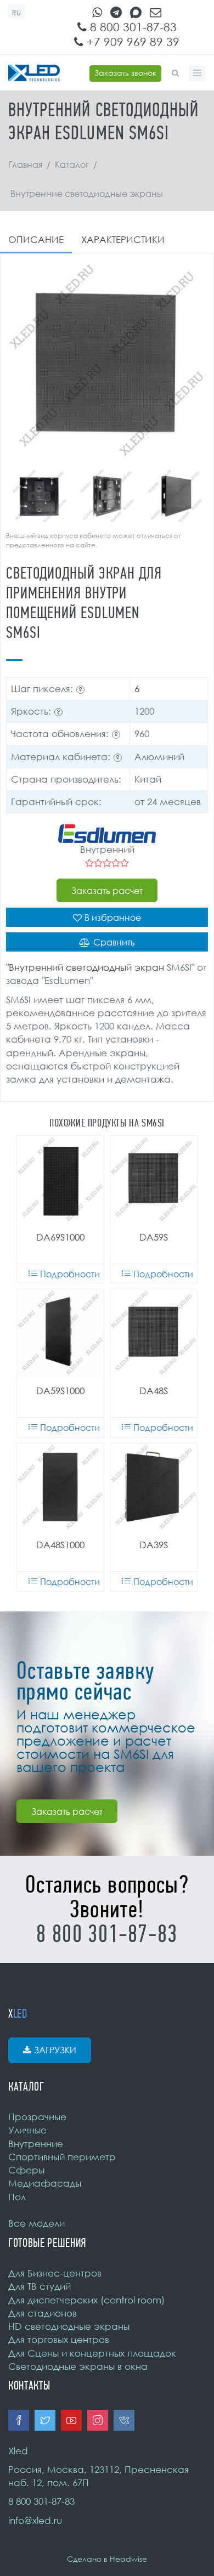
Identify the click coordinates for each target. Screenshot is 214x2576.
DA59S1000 (60, 1391)
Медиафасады (45, 2183)
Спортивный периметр (62, 2157)
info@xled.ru (35, 2520)
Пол (17, 2197)
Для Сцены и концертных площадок (92, 2353)
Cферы (26, 2170)
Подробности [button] (70, 1274)
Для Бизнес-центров (55, 2273)
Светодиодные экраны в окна (78, 2366)
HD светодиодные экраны (69, 2326)
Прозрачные (37, 2117)
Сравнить (114, 942)
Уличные (27, 2130)
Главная (25, 165)
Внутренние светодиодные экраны (87, 194)
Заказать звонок (125, 73)
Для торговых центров (59, 2339)
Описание (36, 239)
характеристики (123, 239)
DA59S (154, 1237)
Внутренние (36, 2144)
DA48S (154, 1391)
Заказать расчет (107, 891)
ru (17, 13)
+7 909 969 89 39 (131, 42)
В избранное (113, 918)
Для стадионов (43, 2313)
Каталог (72, 165)
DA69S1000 (60, 1237)
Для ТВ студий (40, 2286)
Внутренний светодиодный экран (86, 967)
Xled (18, 2451)
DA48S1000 (60, 1545)
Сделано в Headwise (107, 2559)
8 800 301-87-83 (132, 27)
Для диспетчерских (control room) (86, 2300)
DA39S (154, 1545)
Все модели (36, 2223)
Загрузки (55, 2050)
